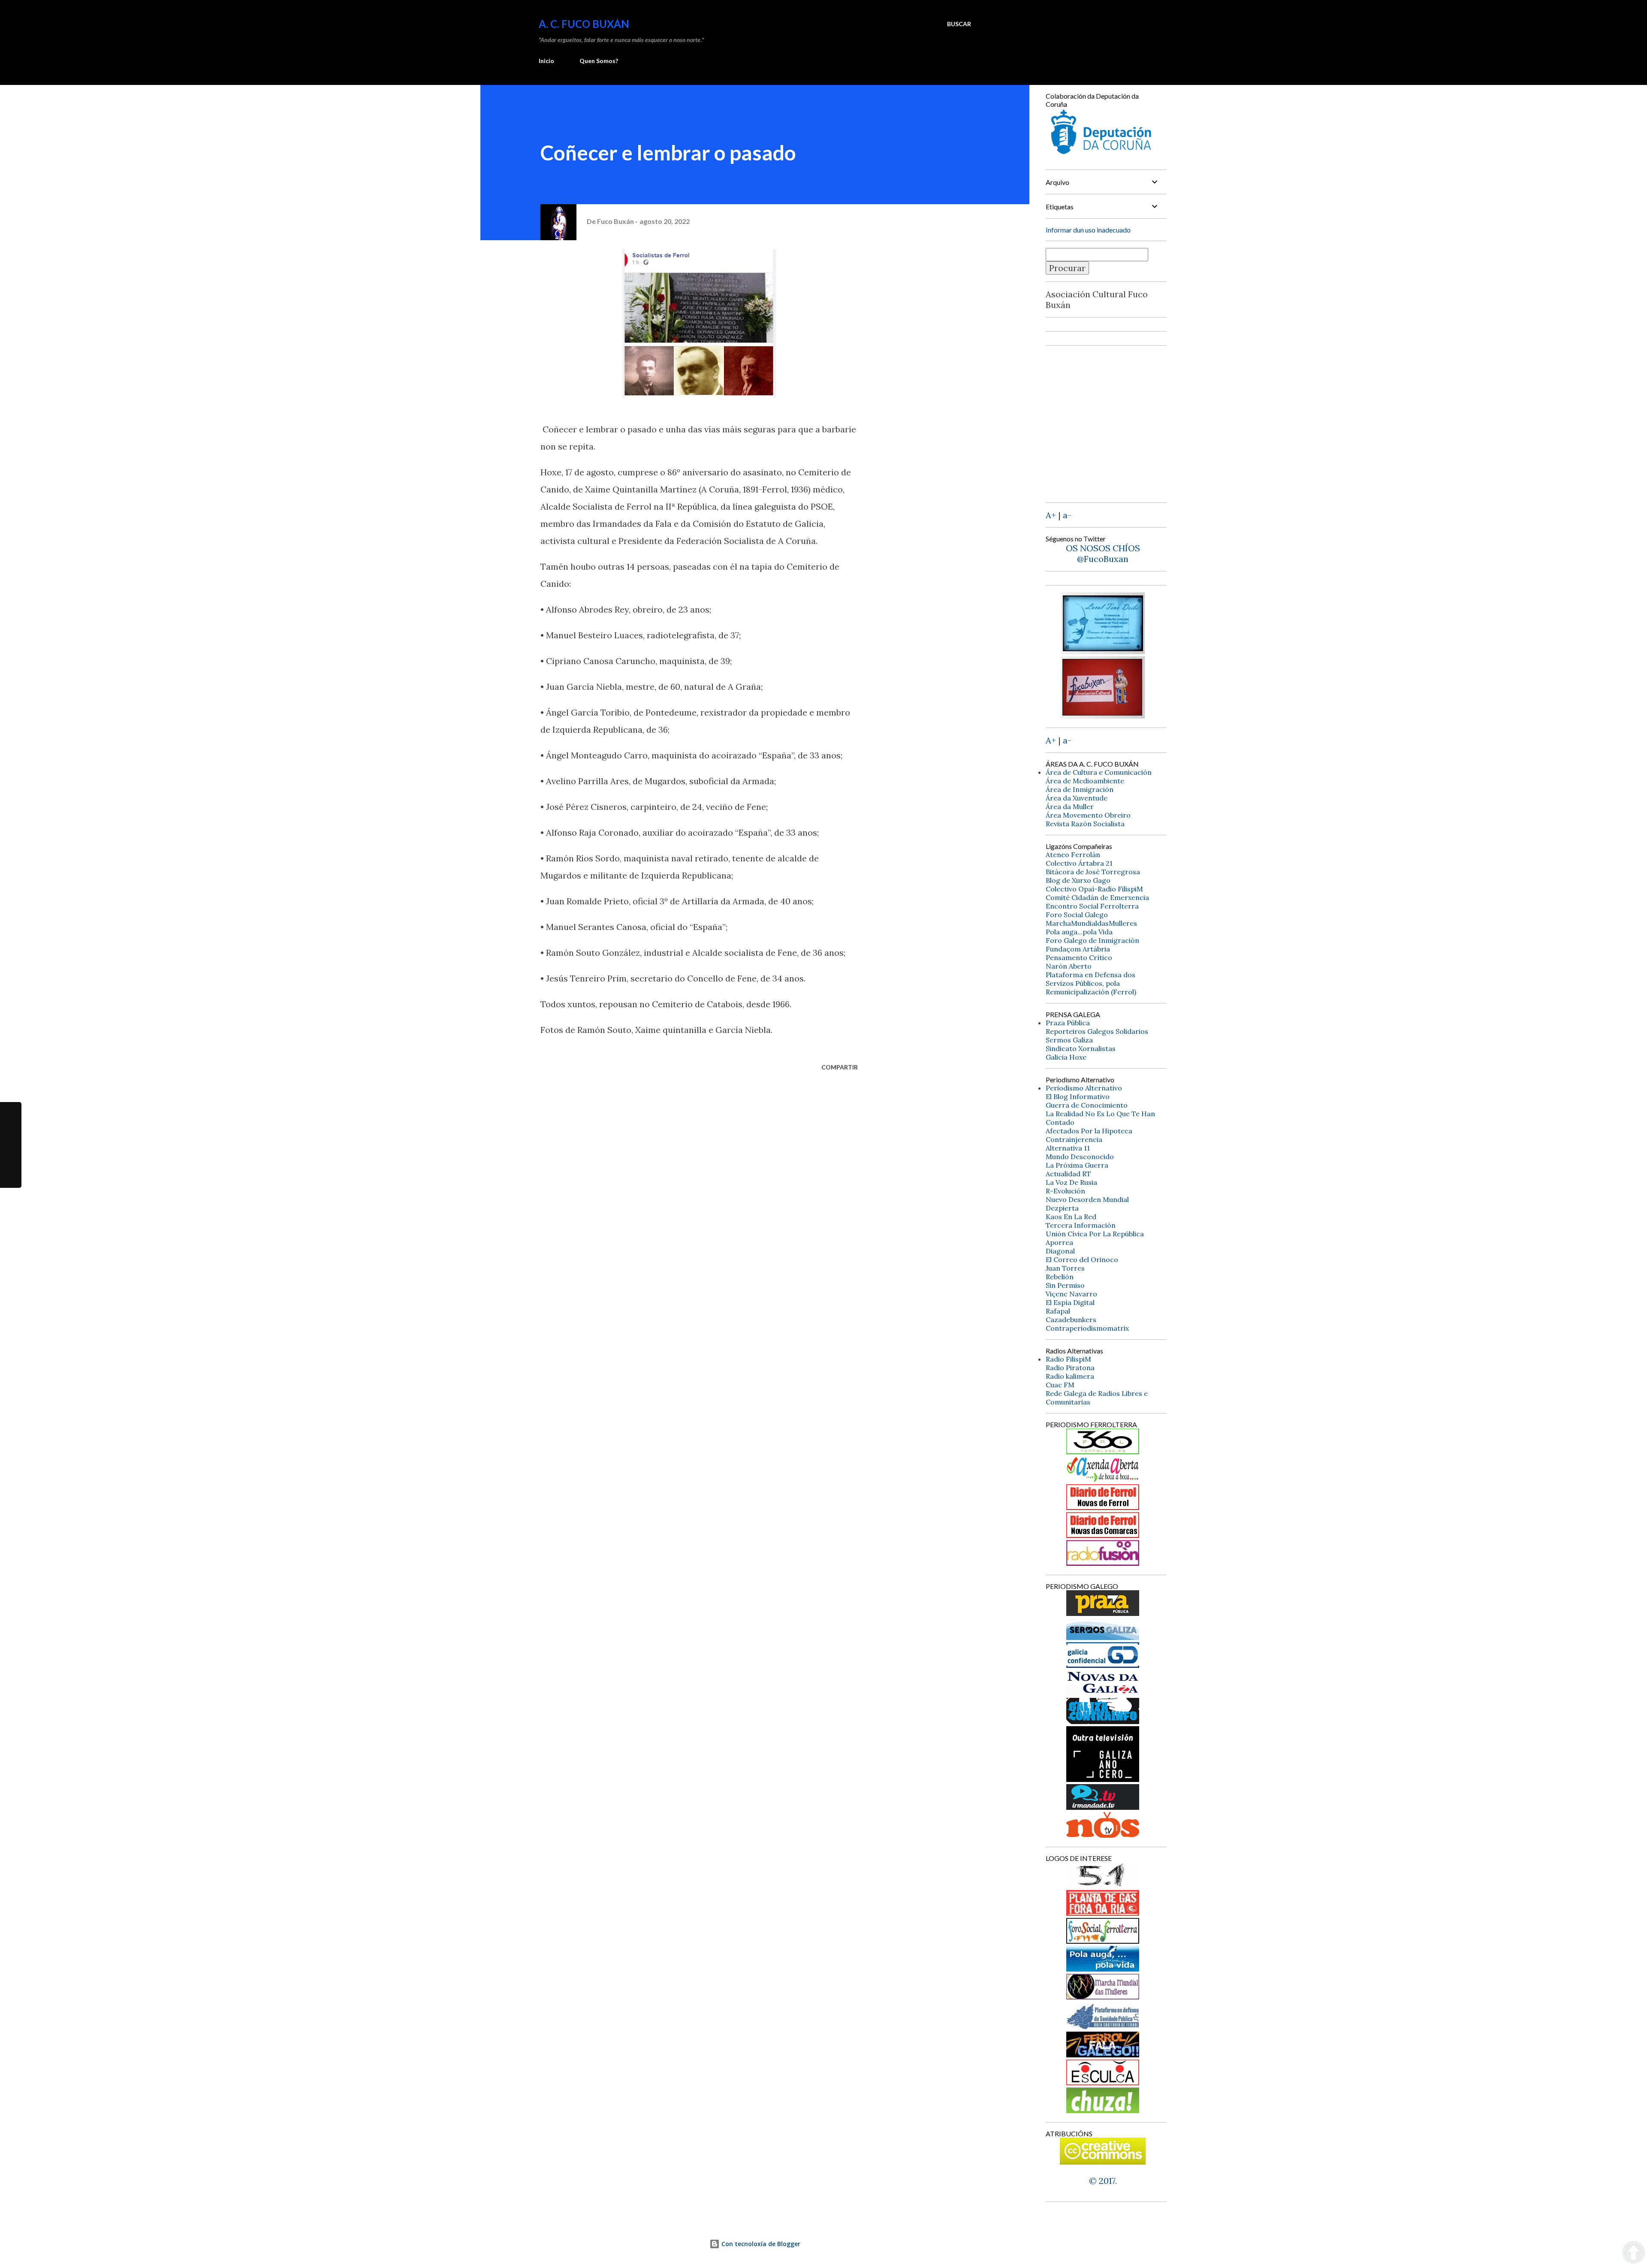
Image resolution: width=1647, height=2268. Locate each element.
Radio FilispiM (1068, 1359)
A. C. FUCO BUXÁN (584, 24)
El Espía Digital (1070, 1302)
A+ (1051, 515)
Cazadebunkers (1071, 1320)
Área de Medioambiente (1085, 781)
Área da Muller (1070, 806)
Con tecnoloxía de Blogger (760, 2244)
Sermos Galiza (1069, 1040)
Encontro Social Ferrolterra (1092, 906)
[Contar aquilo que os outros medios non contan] (1103, 1665)
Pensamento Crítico (1079, 957)
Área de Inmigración (1080, 789)
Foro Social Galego (1077, 915)
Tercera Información (1081, 1225)
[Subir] (1633, 2253)
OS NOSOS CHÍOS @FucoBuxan (1103, 553)
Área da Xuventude (1077, 798)
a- (1067, 515)
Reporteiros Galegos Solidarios (1097, 1031)
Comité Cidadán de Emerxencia (1097, 897)
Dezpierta (1062, 1208)
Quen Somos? (599, 61)
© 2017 (1102, 2181)
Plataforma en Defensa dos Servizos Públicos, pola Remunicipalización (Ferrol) (1091, 983)
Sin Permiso (1065, 1285)
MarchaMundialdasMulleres (1091, 923)
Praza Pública (1068, 1023)
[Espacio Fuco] (1103, 715)
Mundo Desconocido (1080, 1157)
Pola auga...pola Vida (1079, 932)
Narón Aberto (1069, 966)
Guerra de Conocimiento (1087, 1105)
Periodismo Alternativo (1084, 1088)
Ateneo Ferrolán (1073, 855)
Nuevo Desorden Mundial (1087, 1199)
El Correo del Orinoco (1082, 1259)
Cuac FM (1060, 1385)
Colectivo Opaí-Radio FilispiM (1094, 889)
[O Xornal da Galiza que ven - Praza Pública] (1103, 1613)
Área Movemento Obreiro (1088, 815)
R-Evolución (1065, 1191)
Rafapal (1058, 1311)
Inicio (546, 61)
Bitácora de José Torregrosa (1093, 872)
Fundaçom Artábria (1078, 949)
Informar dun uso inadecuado (1088, 230)
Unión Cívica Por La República (1095, 1234)
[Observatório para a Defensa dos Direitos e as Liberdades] (1103, 2082)
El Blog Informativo (1078, 1096)
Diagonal (1060, 1251)
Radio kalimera (1070, 1376)
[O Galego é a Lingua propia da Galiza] (1103, 1885)
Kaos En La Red (1071, 1217)
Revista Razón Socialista (1085, 824)
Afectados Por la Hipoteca (1089, 1131)
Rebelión (1060, 1277)
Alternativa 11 (1068, 1148)
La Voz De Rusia (1071, 1182)
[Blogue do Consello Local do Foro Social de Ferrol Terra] (1103, 1940)
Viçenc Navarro (1071, 1294)
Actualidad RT (1068, 1174)
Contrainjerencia (1074, 1139)
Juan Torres (1065, 1268)
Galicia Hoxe (1066, 1057)
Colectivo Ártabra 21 (1079, 863)
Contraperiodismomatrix (1087, 1328)
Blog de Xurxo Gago (1078, 880)
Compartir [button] (840, 1067)
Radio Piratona (1070, 1368)
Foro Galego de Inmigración (1092, 940)
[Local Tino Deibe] (1103, 651)
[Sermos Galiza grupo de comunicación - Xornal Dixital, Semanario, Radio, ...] (1103, 1637)
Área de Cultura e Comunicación (1099, 772)
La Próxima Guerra (1077, 1165)
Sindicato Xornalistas (1081, 1048)
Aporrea (1059, 1242)
